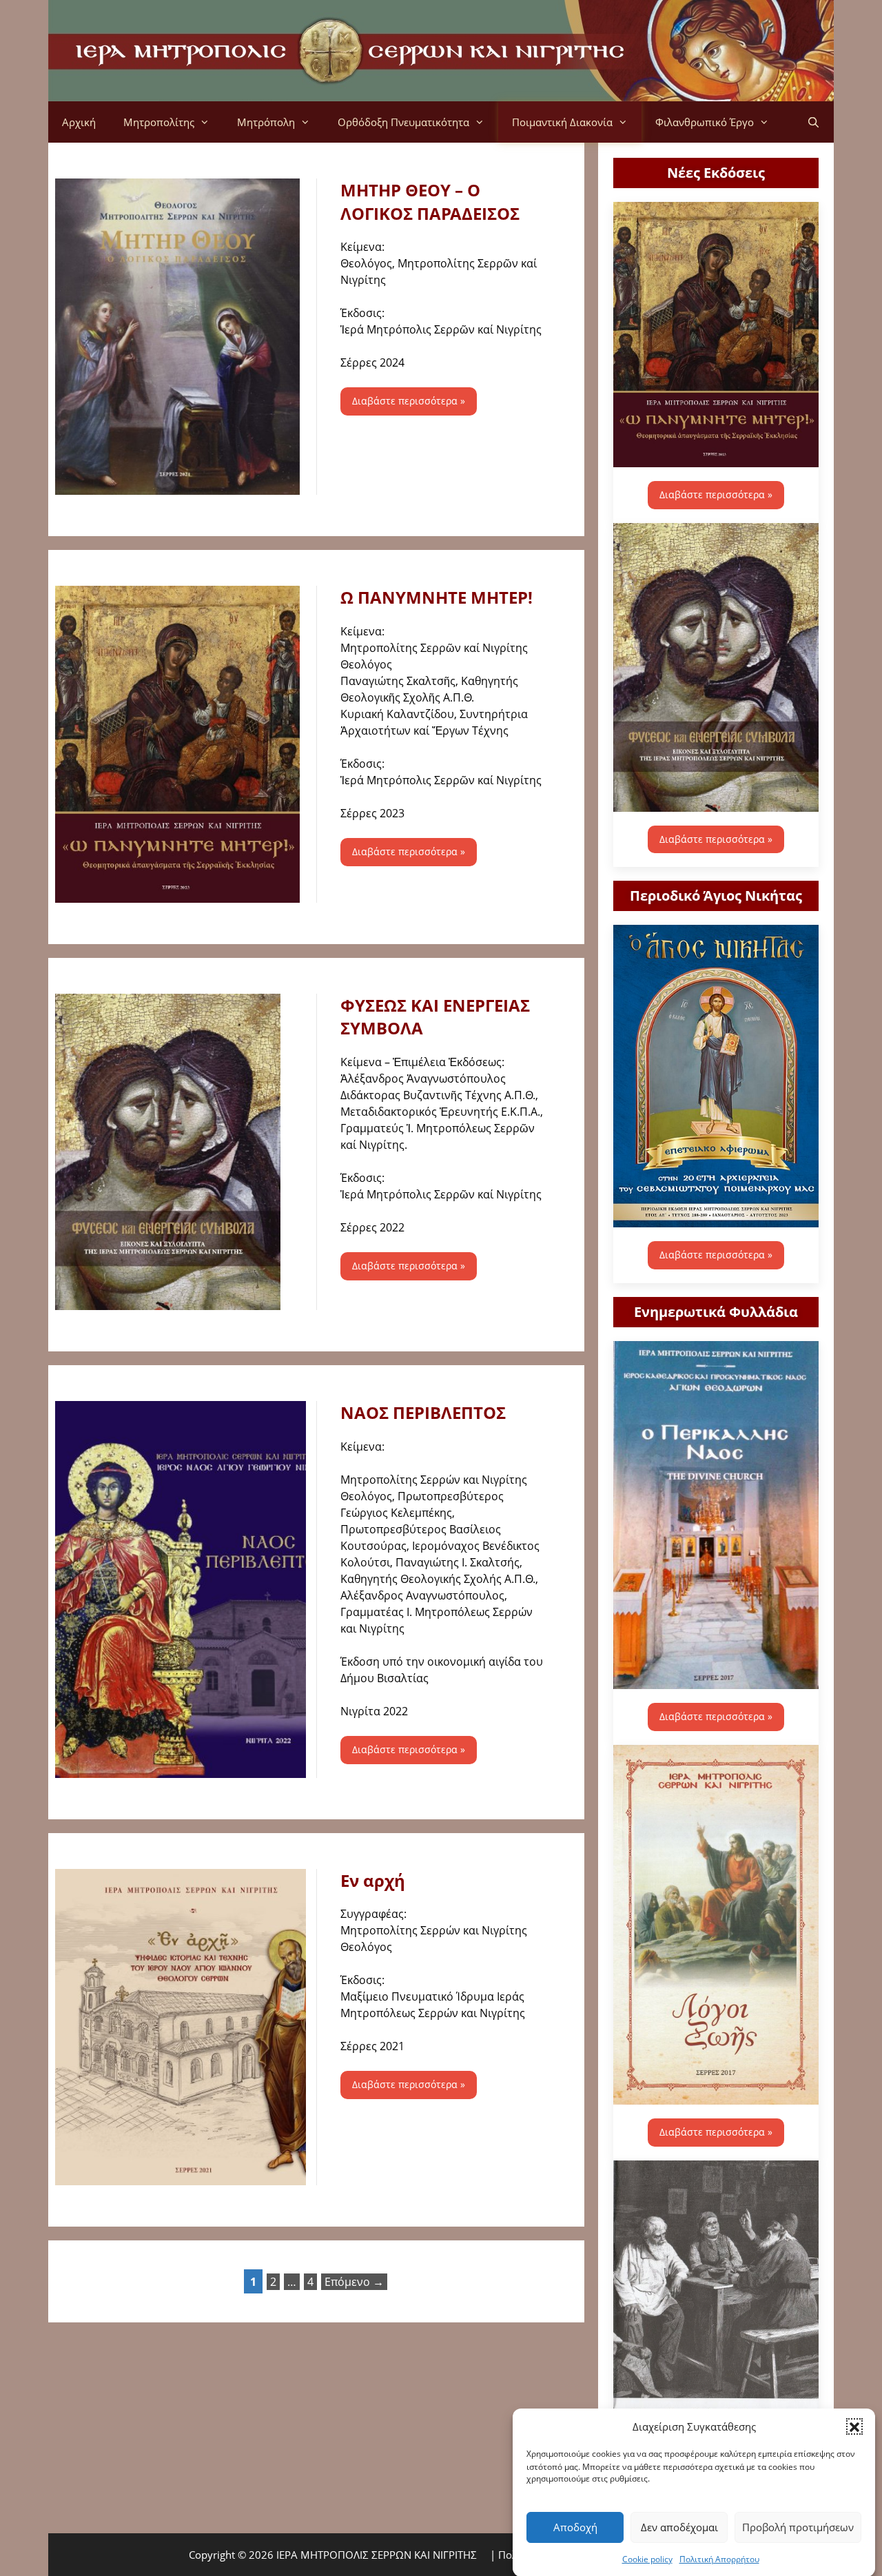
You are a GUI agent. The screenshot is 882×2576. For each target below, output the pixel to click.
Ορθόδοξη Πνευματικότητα (403, 122)
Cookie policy (647, 2558)
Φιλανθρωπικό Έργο (705, 122)
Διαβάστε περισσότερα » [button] (409, 401)
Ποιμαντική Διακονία (562, 122)
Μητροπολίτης (159, 122)
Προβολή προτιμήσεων (798, 2527)
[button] (854, 2426)
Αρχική (79, 122)
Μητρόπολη (266, 122)
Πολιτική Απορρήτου (719, 2558)
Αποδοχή (575, 2527)
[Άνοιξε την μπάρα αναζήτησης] (813, 122)
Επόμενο (354, 2282)
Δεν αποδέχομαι (679, 2527)
